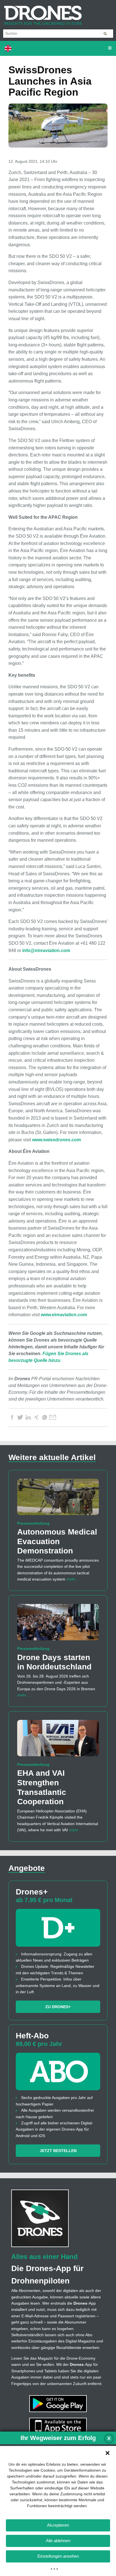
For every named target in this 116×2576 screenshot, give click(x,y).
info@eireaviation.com (46, 950)
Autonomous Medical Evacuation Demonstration (57, 1541)
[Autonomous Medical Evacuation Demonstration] (58, 1499)
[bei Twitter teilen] (20, 1417)
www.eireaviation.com (64, 1315)
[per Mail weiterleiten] (53, 1417)
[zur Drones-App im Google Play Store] (58, 2403)
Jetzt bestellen (58, 2151)
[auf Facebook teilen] (12, 1417)
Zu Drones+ (58, 2007)
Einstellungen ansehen (58, 2556)
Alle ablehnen (58, 2541)
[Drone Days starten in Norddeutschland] (58, 1625)
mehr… (73, 1579)
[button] (108, 2453)
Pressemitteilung (33, 1523)
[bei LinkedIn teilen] (28, 1417)
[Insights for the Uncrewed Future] (41, 12)
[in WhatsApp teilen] (44, 1417)
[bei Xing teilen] (36, 1417)
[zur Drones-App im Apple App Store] (58, 2426)
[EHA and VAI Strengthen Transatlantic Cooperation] (58, 1741)
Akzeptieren (58, 2525)
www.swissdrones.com (56, 1140)
